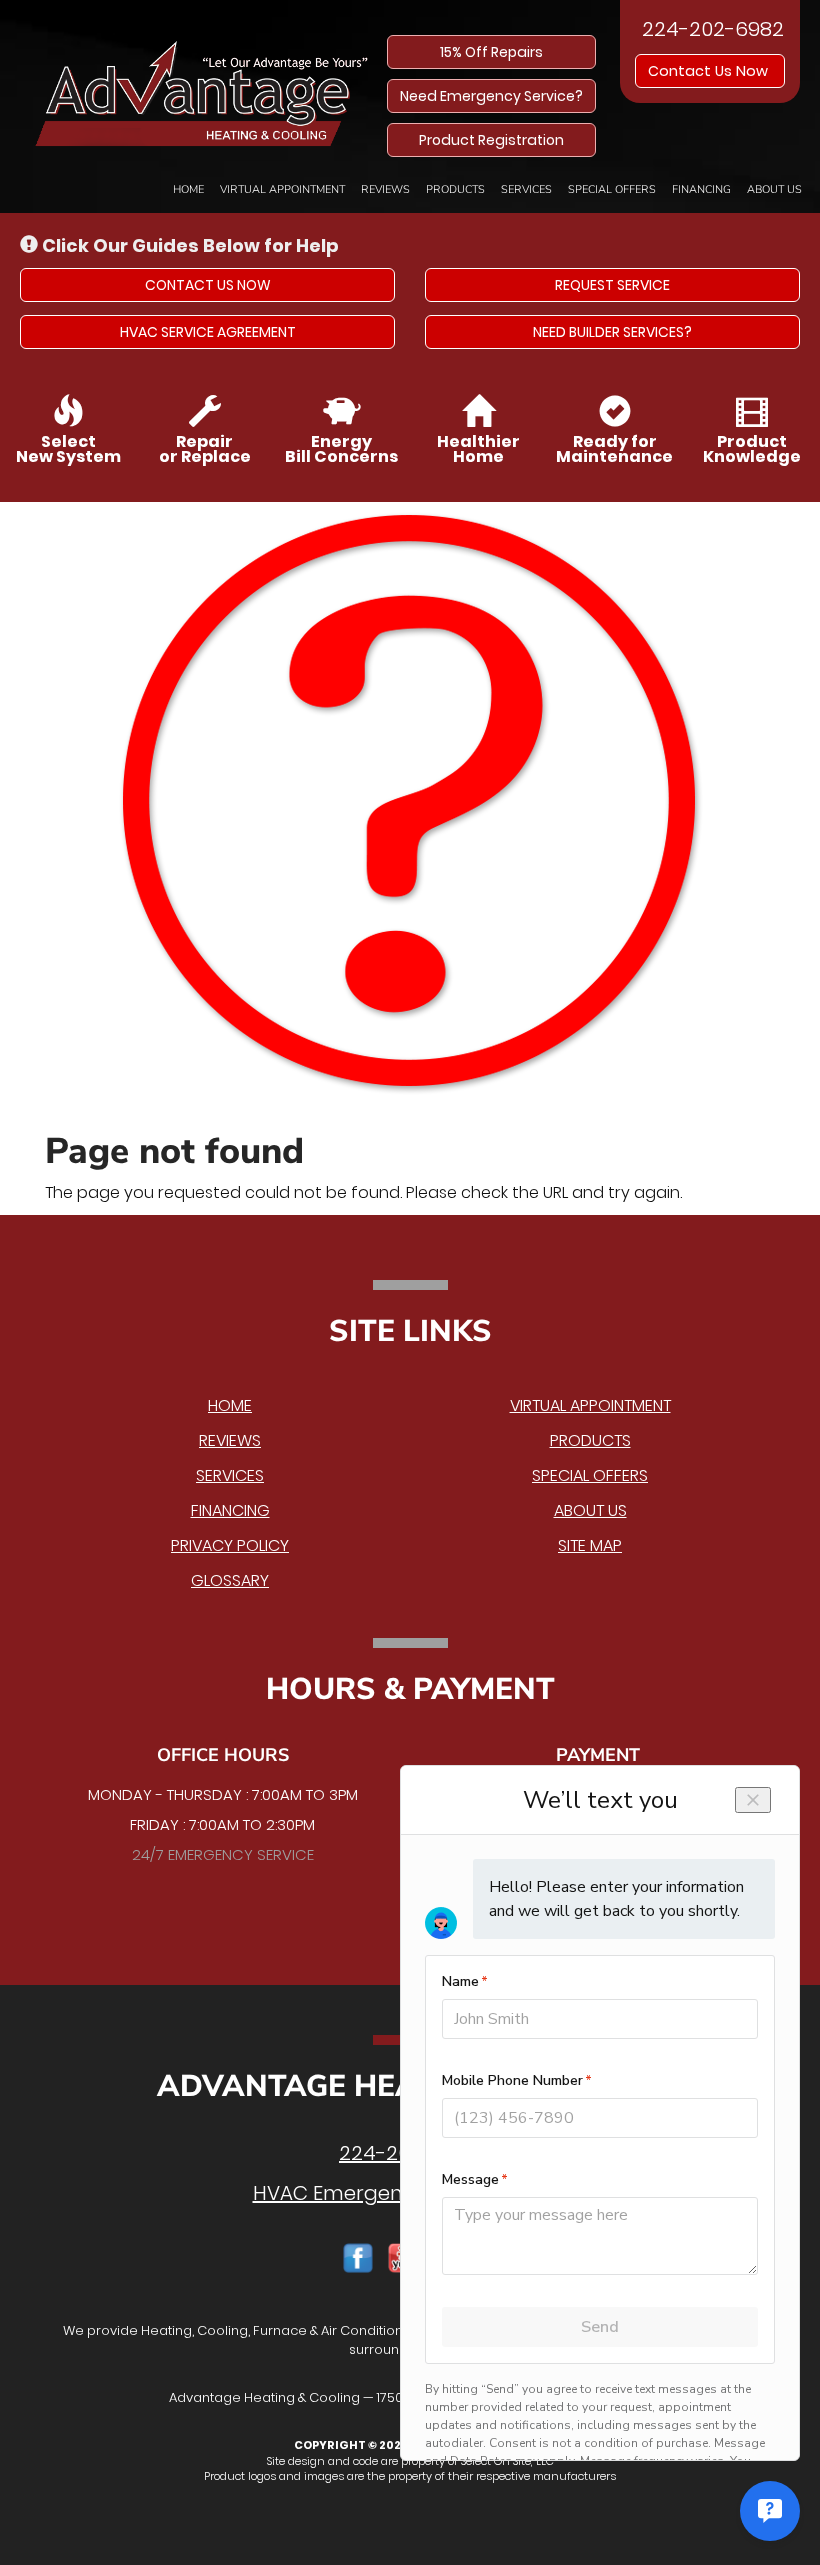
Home (188, 189)
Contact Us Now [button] (710, 71)
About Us (774, 189)
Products (455, 189)
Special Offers (612, 189)
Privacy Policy (230, 1545)
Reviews (385, 189)
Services (526, 189)
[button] (207, 285)
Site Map (590, 1545)
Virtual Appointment (282, 189)
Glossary (230, 1580)
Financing (701, 189)
